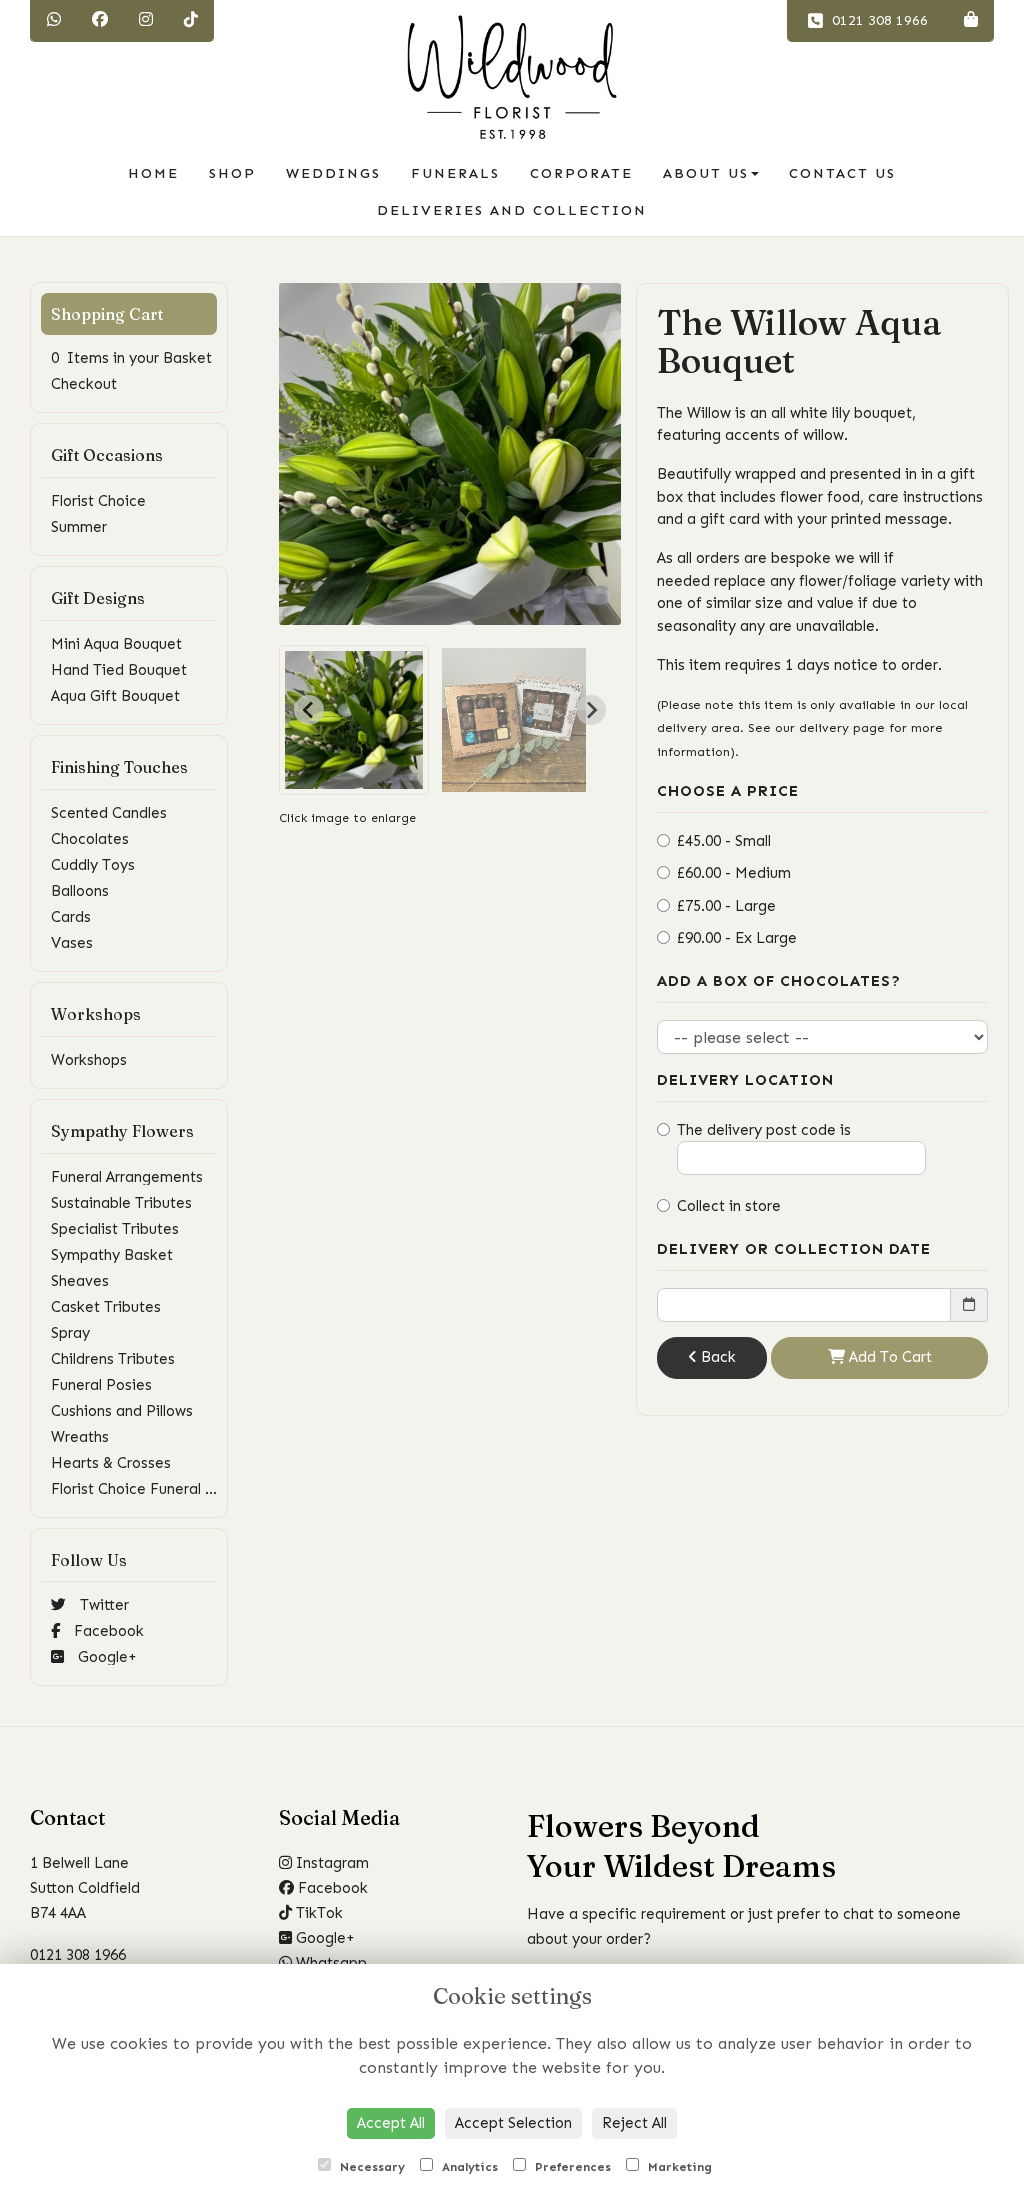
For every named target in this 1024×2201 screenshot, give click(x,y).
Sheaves (80, 1281)
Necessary (370, 2167)
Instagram (330, 1863)
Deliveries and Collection (512, 210)
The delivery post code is (764, 1130)
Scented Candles (109, 813)
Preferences (571, 2167)
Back (716, 1357)
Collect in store (729, 1206)
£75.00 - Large (726, 906)
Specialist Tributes (115, 1229)
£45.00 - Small (724, 841)
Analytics (468, 2167)
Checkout (84, 384)
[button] (354, 720)
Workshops (89, 1060)
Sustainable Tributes (121, 1203)
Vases (72, 943)
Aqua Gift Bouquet (115, 696)
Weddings (333, 173)
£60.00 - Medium (734, 873)
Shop (232, 173)
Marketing (678, 2167)
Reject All (634, 2123)
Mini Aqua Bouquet (116, 644)
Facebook (107, 1631)
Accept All (391, 2123)
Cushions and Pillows (122, 1411)
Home (153, 173)
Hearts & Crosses (111, 1463)
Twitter (102, 1605)
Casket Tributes (106, 1307)
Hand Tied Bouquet (119, 670)
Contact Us (842, 173)
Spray (70, 1333)
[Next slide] (591, 710)
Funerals (455, 173)
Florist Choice (98, 501)
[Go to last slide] (309, 710)
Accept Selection (513, 2123)
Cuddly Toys (93, 865)
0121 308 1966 (878, 20)
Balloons (80, 891)
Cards (71, 917)
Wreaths (80, 1437)
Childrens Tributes (113, 1359)
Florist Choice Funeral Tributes (156, 1489)
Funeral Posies (101, 1385)
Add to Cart (888, 1357)
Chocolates (90, 839)
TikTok (317, 1913)
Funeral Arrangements (127, 1177)
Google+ (105, 1657)
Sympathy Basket (112, 1255)
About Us (706, 173)
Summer (79, 527)
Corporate (581, 173)
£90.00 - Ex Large (737, 938)
